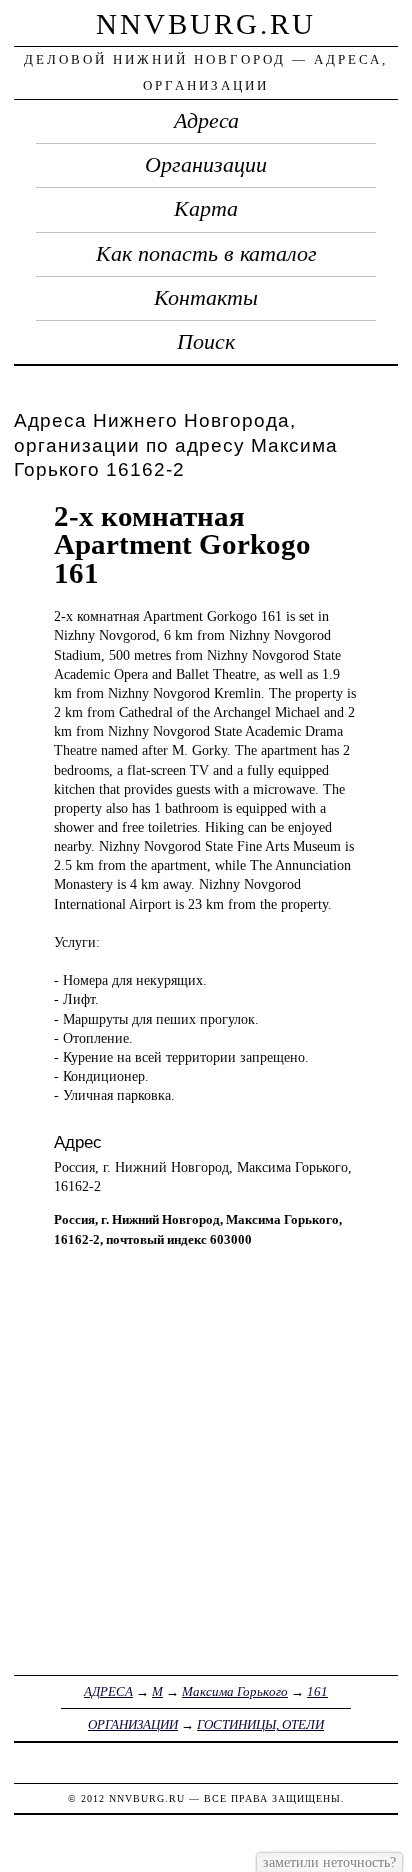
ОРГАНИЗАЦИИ (133, 1724)
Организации (206, 165)
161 (317, 1691)
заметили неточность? (329, 1862)
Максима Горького (235, 1691)
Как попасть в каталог (206, 254)
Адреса (206, 121)
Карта (206, 209)
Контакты (206, 298)
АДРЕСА (108, 1691)
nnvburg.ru (206, 24)
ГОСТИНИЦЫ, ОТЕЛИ (260, 1724)
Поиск (206, 342)
